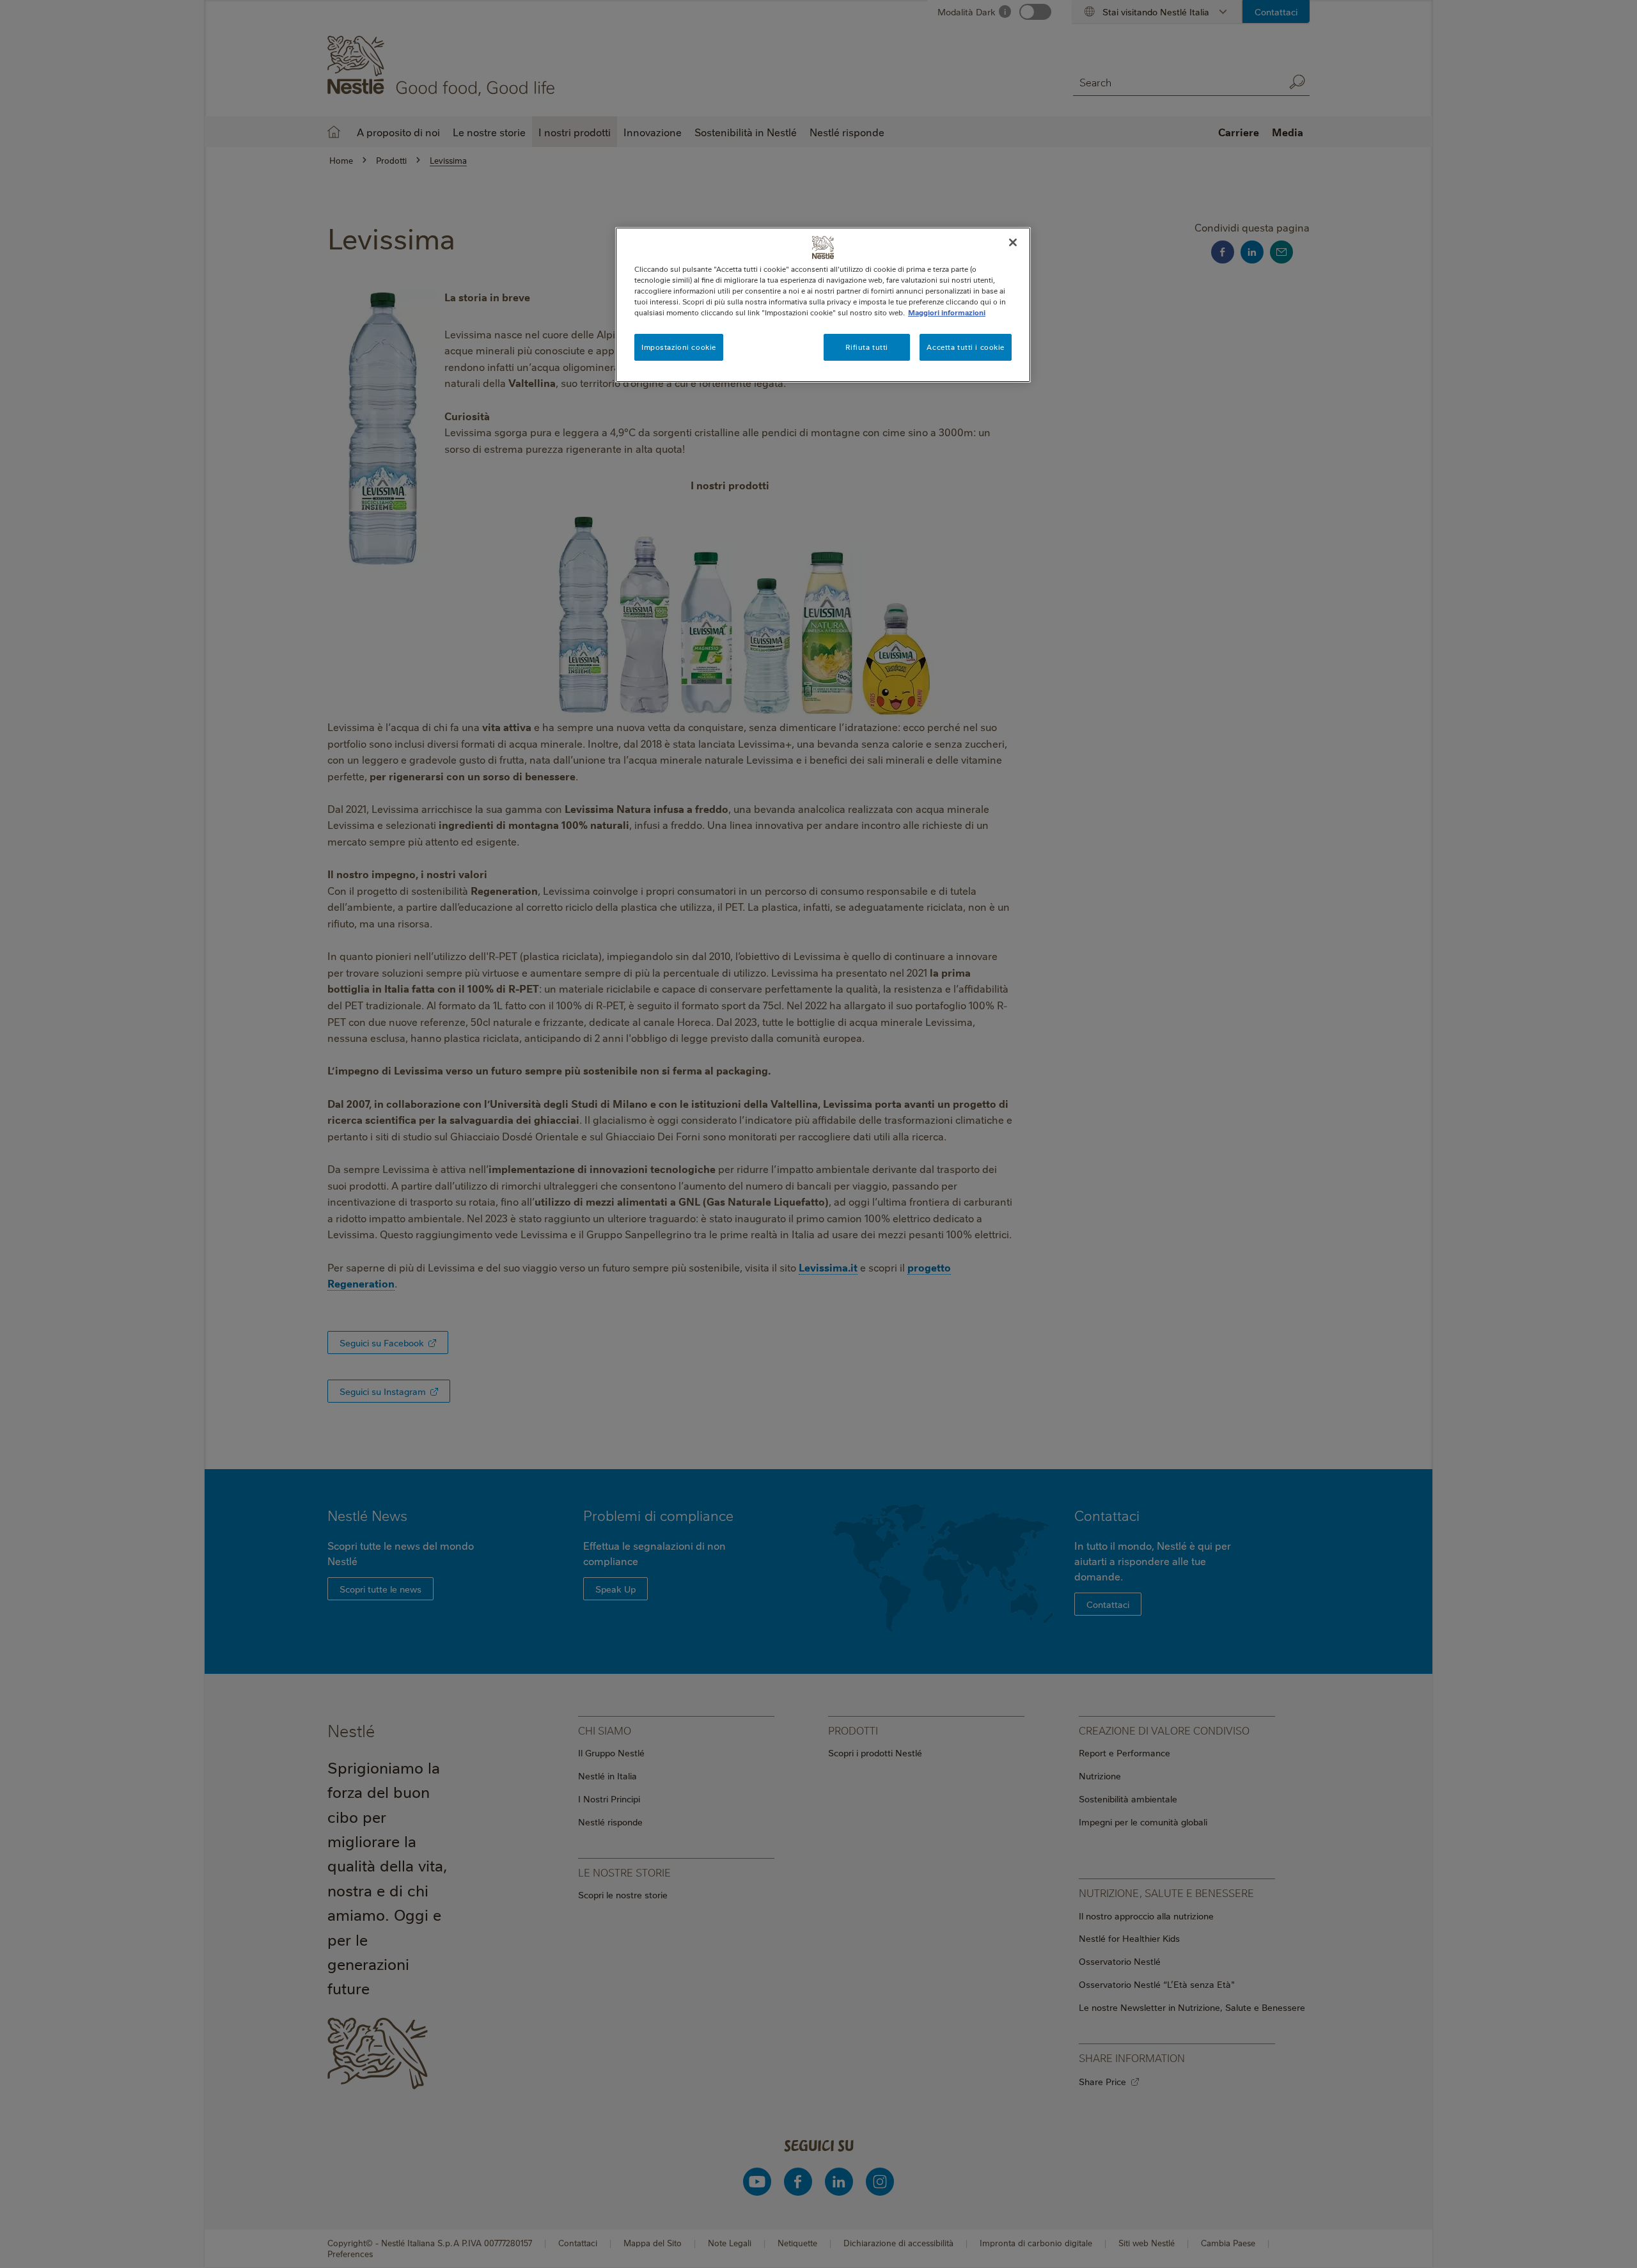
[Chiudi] (1013, 242)
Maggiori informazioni (947, 312)
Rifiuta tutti (866, 347)
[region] (823, 305)
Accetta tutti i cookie (966, 347)
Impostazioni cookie (679, 347)
